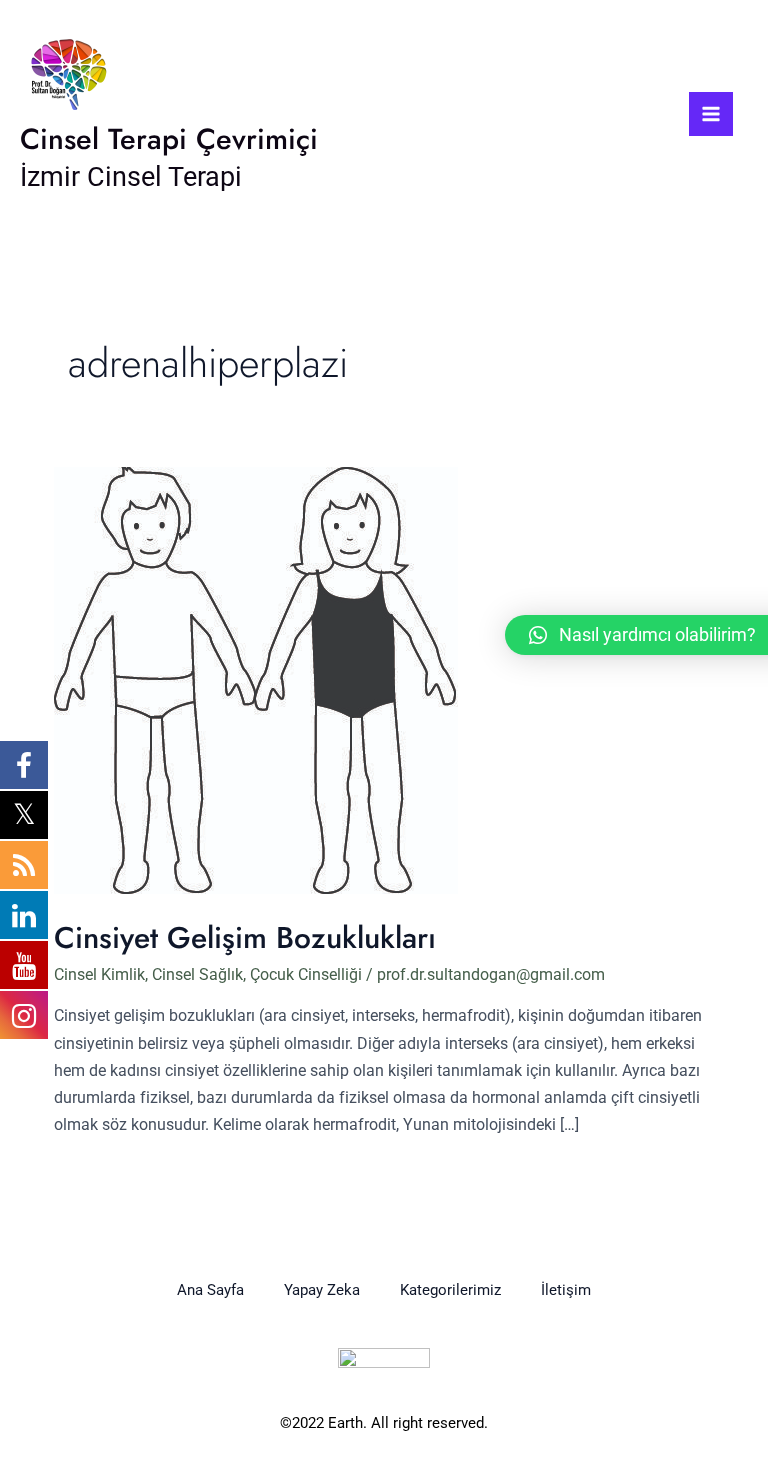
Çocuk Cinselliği (306, 974)
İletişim (566, 1290)
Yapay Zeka (322, 1290)
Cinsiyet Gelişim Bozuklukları (245, 937)
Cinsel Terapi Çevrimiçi (169, 139)
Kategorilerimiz (450, 1290)
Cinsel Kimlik (99, 974)
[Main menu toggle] (711, 114)
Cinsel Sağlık (197, 974)
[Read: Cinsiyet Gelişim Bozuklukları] (256, 679)
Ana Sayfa (210, 1290)
